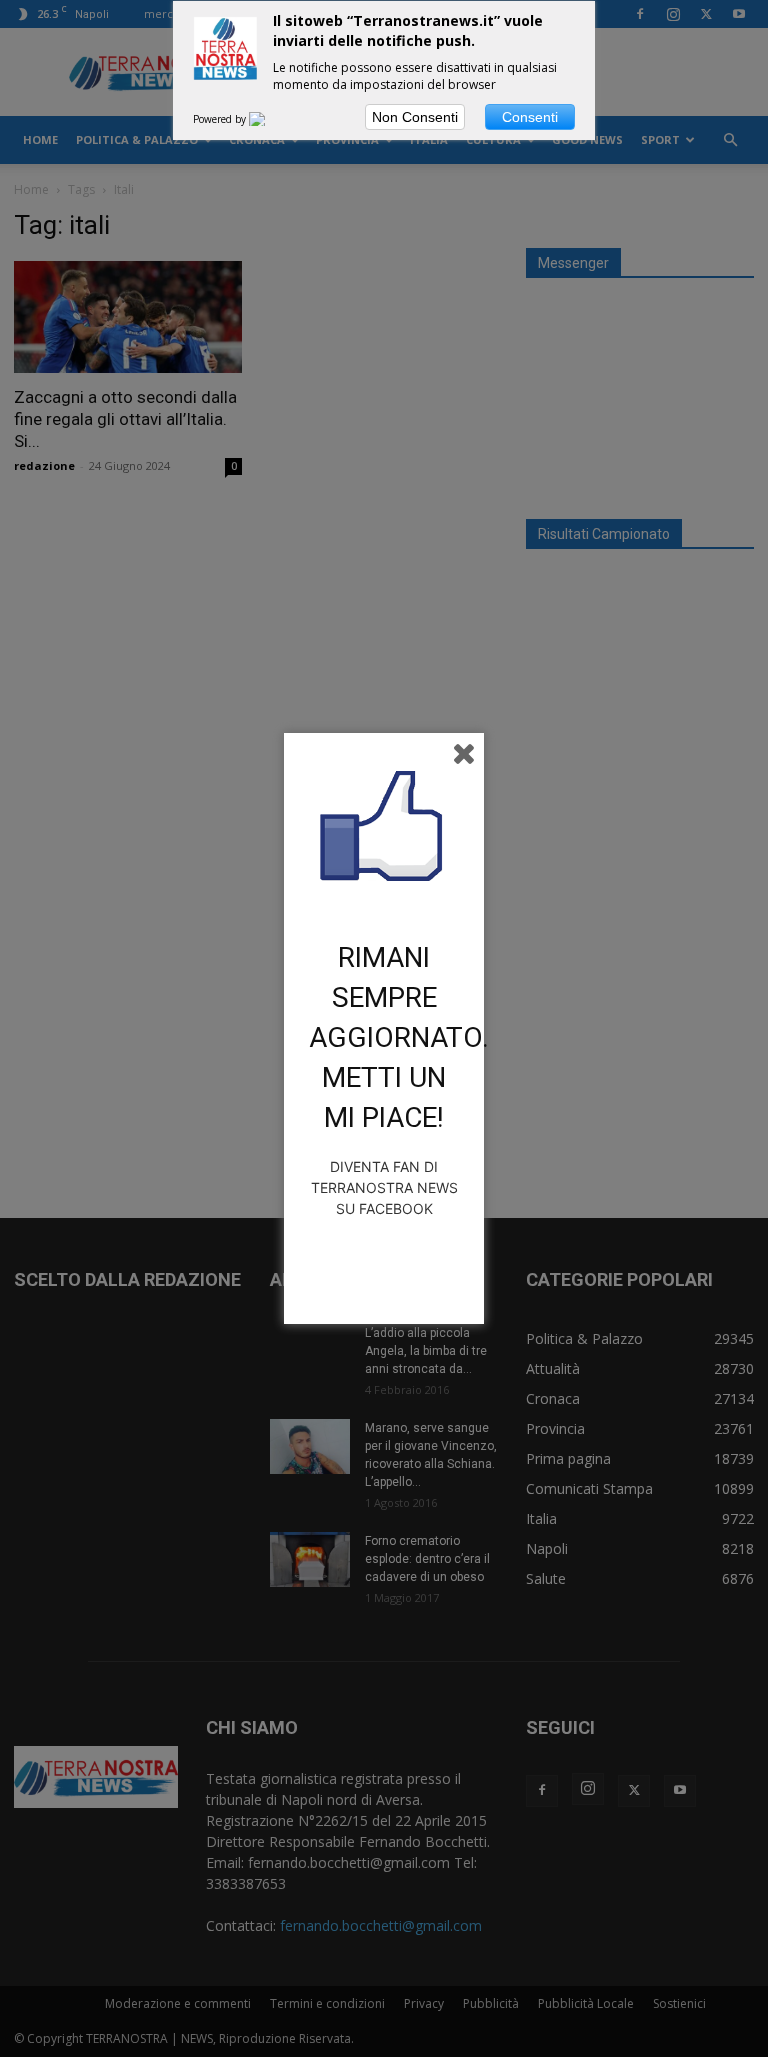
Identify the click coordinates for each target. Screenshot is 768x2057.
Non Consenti (415, 117)
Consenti (530, 117)
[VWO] (269, 119)
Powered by (221, 119)
